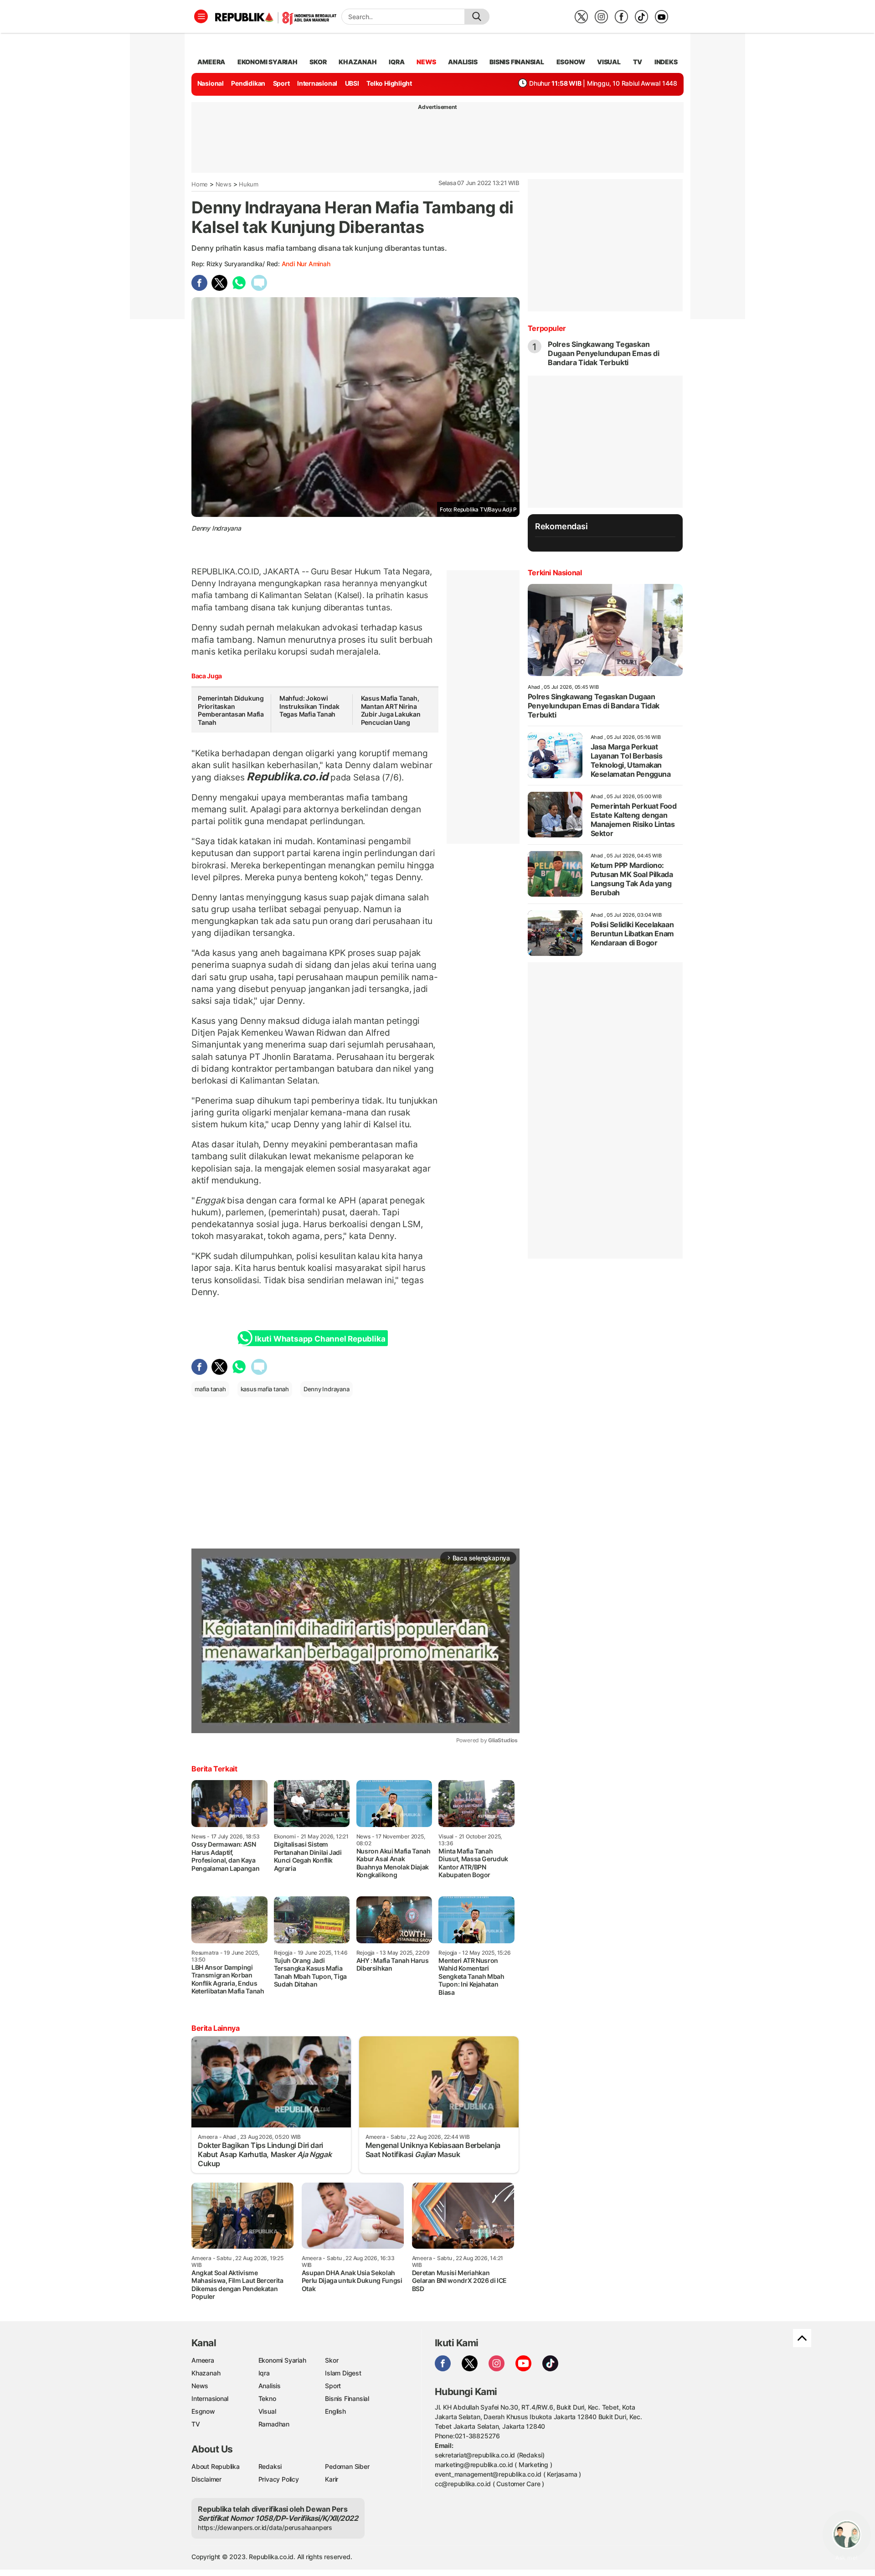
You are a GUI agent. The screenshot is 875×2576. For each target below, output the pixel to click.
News (224, 184)
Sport (281, 83)
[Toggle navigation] (201, 16)
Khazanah (206, 2373)
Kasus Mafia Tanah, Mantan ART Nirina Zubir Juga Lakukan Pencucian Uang (391, 710)
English (335, 2411)
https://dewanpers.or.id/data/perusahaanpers (265, 2527)
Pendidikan (248, 83)
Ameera (203, 2360)
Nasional (211, 83)
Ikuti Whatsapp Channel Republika (320, 1339)
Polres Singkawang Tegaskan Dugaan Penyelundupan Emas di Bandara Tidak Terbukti (604, 353)
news (426, 62)
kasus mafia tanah (265, 1389)
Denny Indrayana (327, 1389)
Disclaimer (206, 2479)
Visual (267, 2411)
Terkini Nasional (555, 573)
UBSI (352, 83)
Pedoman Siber (347, 2466)
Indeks (666, 62)
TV (638, 62)
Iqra (264, 2373)
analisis (463, 62)
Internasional (317, 83)
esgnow (571, 62)
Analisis (270, 2386)
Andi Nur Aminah (306, 264)
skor (318, 62)
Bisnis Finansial (517, 62)
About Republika (216, 2466)
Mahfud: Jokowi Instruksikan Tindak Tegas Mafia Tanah (309, 706)
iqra (396, 62)
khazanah (358, 62)
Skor (332, 2360)
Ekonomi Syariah (268, 62)
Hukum (249, 184)
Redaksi (270, 2466)
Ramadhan (274, 2424)
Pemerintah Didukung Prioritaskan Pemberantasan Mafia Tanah (231, 710)
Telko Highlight (389, 83)
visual (609, 62)
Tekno (267, 2398)
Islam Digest (343, 2373)
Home (200, 184)
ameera (211, 62)
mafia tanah (210, 1389)
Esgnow (203, 2411)
